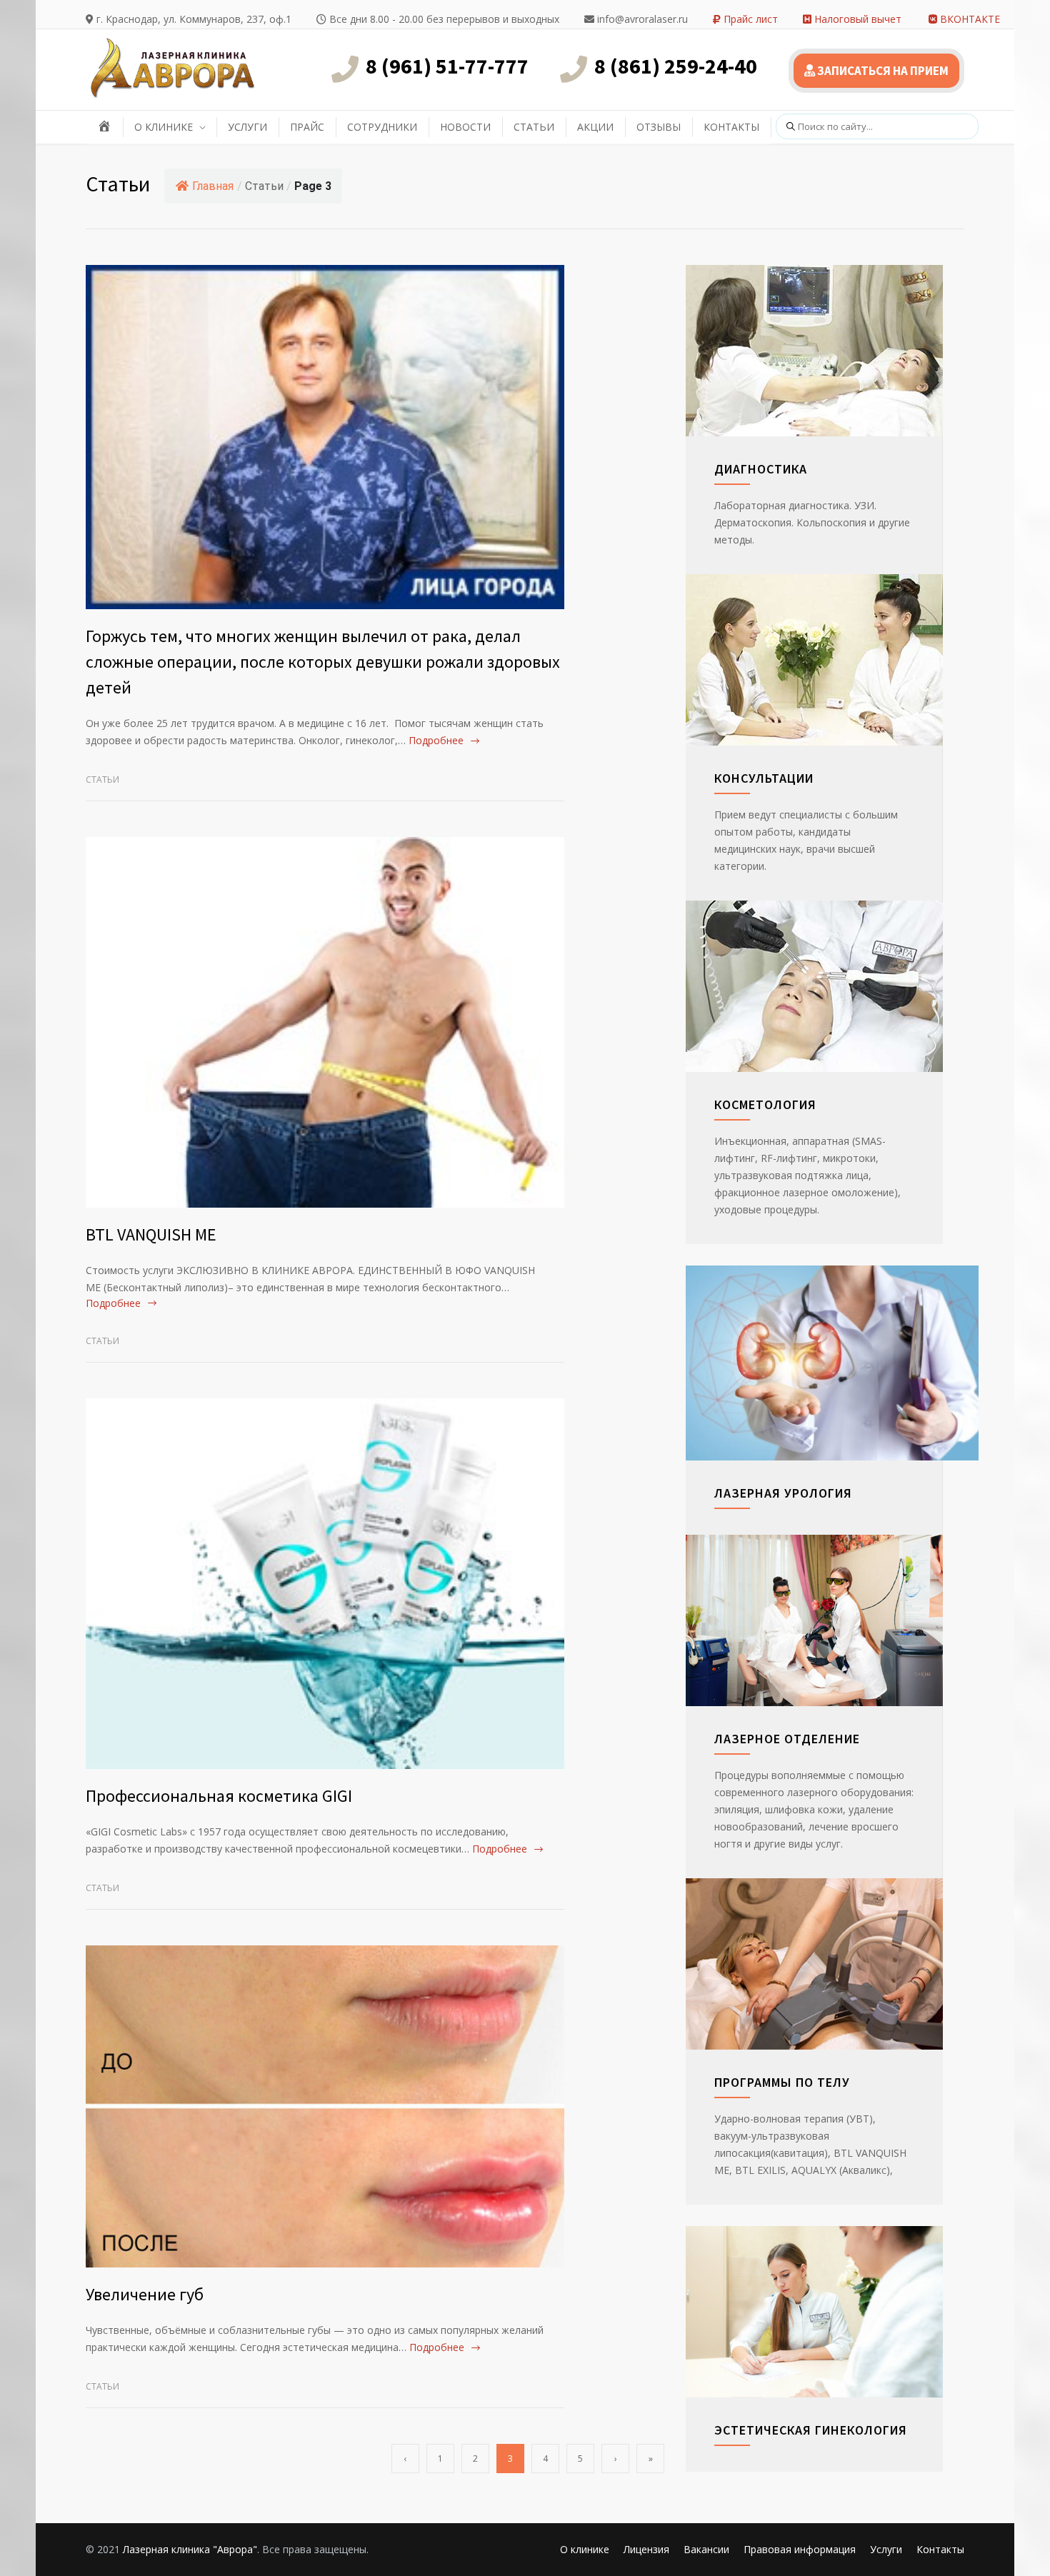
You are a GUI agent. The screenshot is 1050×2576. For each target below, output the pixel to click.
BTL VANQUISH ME (151, 1234)
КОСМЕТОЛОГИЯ (765, 1104)
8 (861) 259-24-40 (676, 66)
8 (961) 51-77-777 (447, 66)
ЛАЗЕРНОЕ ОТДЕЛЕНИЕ (787, 1739)
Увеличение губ (145, 2294)
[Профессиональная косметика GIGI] (325, 1583)
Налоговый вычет (856, 19)
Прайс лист (749, 19)
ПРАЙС (307, 127)
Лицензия (646, 2549)
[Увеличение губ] (325, 2106)
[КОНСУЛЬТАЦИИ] (832, 660)
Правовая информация (800, 2549)
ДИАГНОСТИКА (761, 469)
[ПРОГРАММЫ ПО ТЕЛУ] (832, 1964)
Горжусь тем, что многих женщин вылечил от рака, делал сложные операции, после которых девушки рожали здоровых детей (323, 662)
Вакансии (706, 2549)
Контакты (940, 2549)
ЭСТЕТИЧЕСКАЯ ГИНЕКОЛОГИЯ (811, 2430)
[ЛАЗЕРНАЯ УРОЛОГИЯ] (832, 1363)
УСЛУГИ (247, 127)
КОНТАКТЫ (731, 127)
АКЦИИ (595, 127)
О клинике (585, 2549)
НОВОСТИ (465, 127)
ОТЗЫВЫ (659, 127)
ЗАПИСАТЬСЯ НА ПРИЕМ (882, 71)
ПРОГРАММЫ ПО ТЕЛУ (782, 2082)
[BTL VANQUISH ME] (325, 1022)
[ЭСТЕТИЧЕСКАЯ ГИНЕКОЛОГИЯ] (832, 2312)
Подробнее (436, 740)
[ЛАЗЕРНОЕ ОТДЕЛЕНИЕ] (832, 1620)
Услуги (886, 2549)
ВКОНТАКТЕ (969, 19)
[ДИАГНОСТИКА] (832, 351)
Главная (213, 186)
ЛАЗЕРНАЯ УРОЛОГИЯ (783, 1493)
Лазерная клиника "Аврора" (190, 2549)
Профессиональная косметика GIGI (219, 1796)
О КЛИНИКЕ (164, 127)
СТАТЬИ (534, 127)
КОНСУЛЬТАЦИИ (764, 778)
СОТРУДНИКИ (382, 127)
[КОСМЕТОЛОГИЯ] (832, 986)
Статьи (102, 780)
